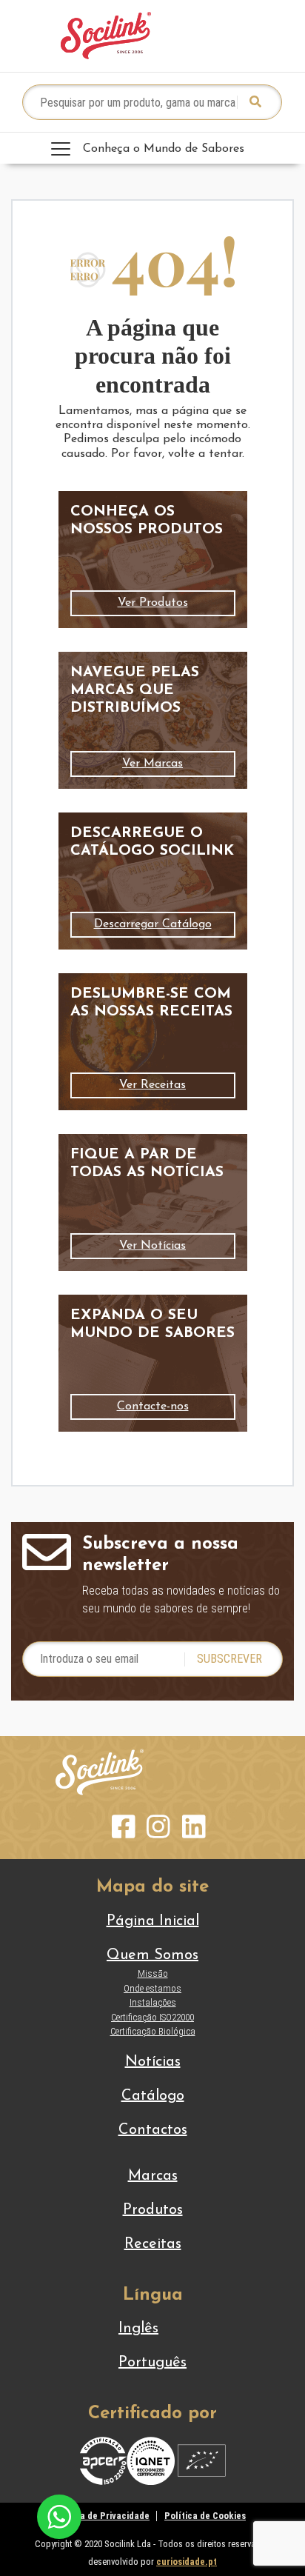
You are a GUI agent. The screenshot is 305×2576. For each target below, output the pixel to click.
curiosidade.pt (187, 2562)
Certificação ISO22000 (152, 2017)
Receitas (153, 2244)
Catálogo (153, 2096)
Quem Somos (152, 1955)
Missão (153, 1973)
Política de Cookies (205, 2516)
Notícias (153, 2062)
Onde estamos (152, 1988)
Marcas (153, 2176)
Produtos (153, 2210)
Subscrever (229, 1659)
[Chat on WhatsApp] (59, 2516)
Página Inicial (153, 1921)
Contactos (153, 2130)
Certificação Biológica (153, 2031)
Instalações (153, 2002)
